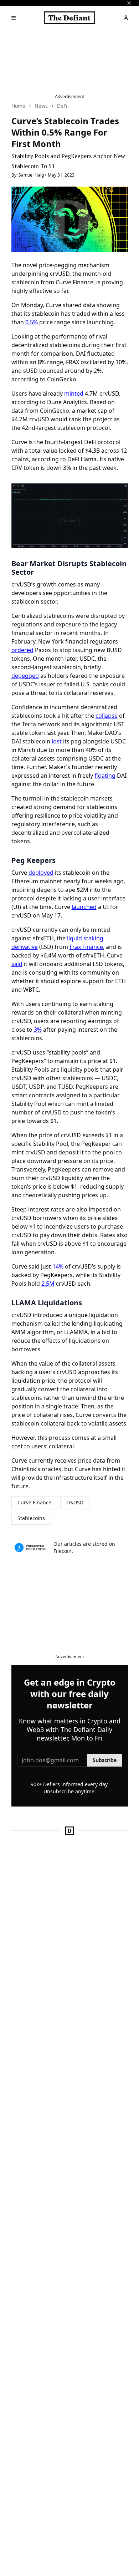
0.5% (32, 322)
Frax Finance (86, 947)
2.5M (48, 1284)
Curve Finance (34, 1502)
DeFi (62, 106)
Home (18, 106)
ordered (22, 650)
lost (57, 741)
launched (84, 907)
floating (105, 776)
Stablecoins (31, 1518)
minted (74, 393)
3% (38, 1030)
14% (58, 1266)
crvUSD (75, 1502)
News (41, 106)
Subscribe (105, 1760)
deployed (41, 873)
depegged (25, 676)
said (17, 964)
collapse (107, 716)
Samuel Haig (31, 175)
